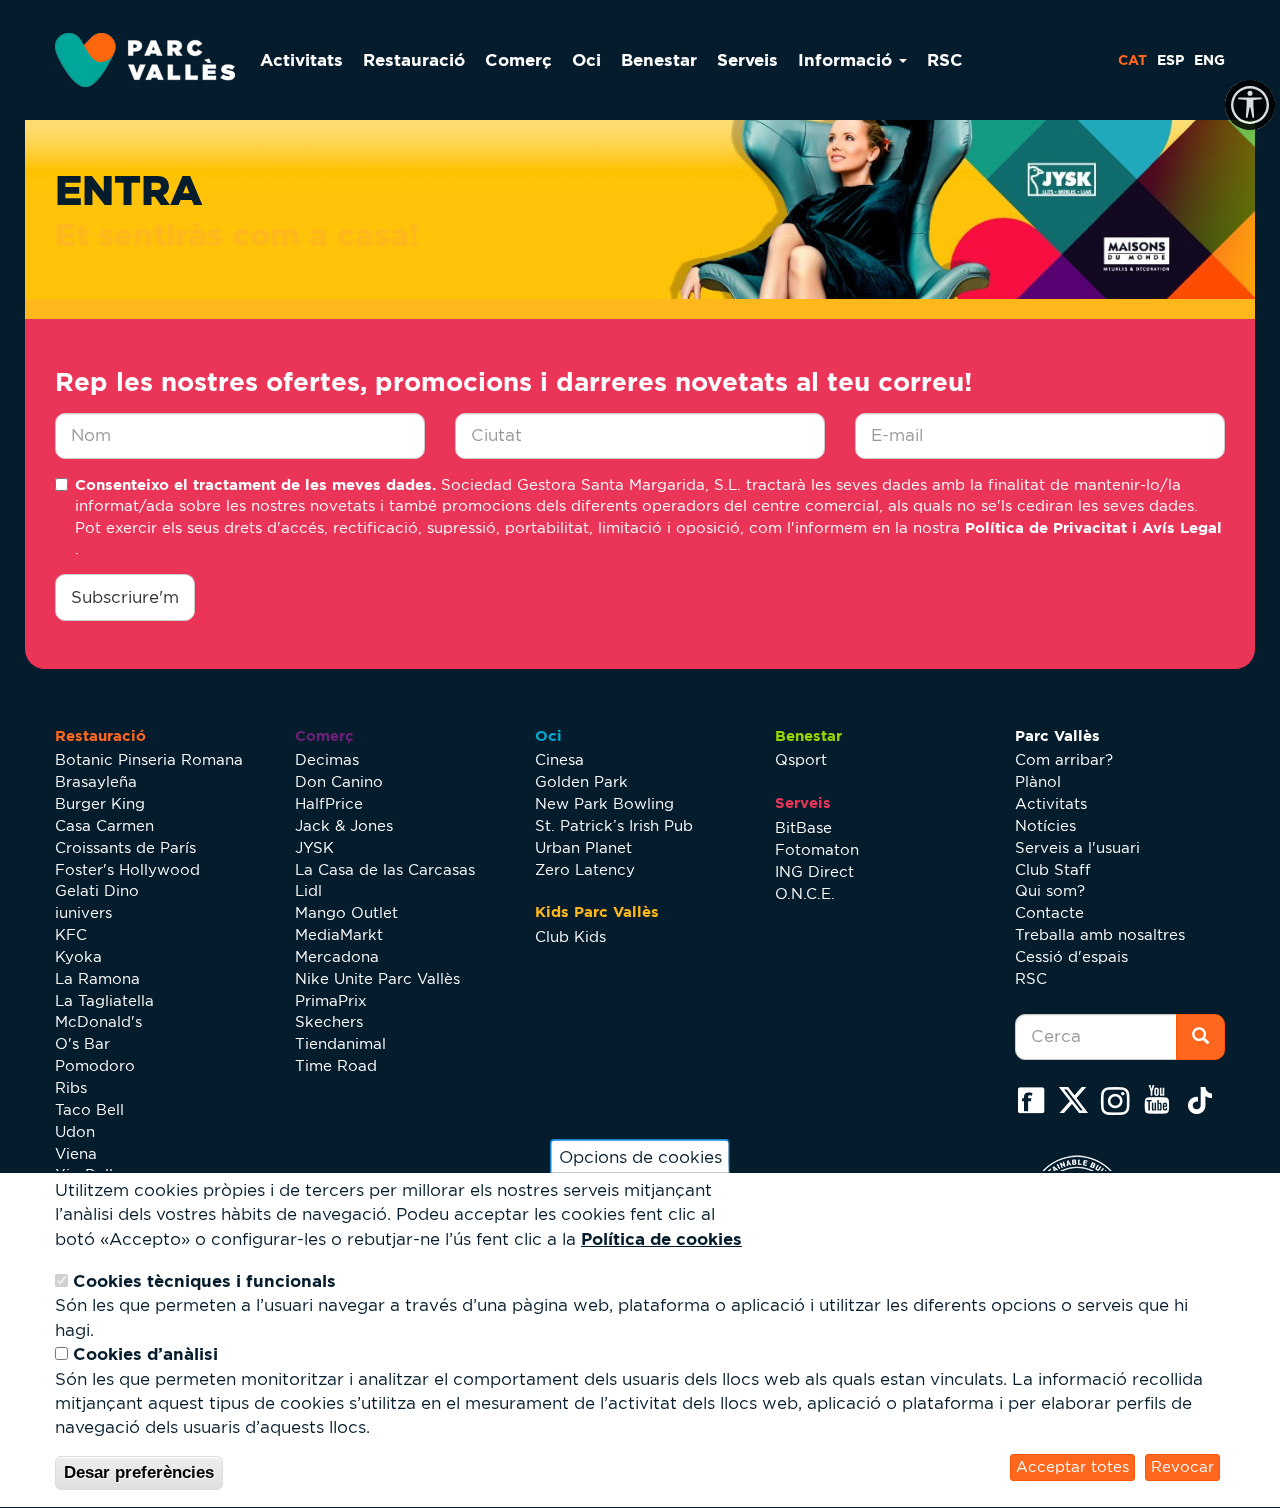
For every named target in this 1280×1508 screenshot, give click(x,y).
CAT (1132, 60)
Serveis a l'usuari (1077, 847)
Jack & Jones (344, 825)
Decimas (327, 759)
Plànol (1038, 781)
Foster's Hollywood (127, 869)
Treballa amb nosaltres (1100, 934)
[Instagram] (1120, 1100)
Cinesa (559, 759)
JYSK (314, 847)
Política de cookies (661, 1239)
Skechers (329, 1021)
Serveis (747, 59)
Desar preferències (139, 1473)
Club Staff (1053, 869)
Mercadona (337, 956)
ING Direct (814, 871)
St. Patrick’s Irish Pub (614, 825)
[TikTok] (1204, 1100)
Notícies (1045, 825)
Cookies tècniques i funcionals (204, 1281)
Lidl (308, 890)
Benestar (659, 59)
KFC (71, 934)
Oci (586, 59)
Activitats (301, 59)
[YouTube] (1162, 1100)
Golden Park (581, 781)
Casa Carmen (104, 825)
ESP (1170, 60)
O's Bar (82, 1043)
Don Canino (339, 781)
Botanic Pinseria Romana (149, 759)
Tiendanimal (340, 1043)
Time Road (336, 1065)
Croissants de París (125, 847)
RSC (945, 59)
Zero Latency (585, 869)
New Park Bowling (604, 803)
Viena (76, 1153)
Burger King (100, 803)
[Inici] (152, 60)
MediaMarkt (339, 934)
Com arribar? (1064, 759)
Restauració (414, 59)
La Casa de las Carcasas (385, 869)
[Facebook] (1036, 1100)
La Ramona (97, 978)
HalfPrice (329, 803)
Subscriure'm (125, 597)
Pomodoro (95, 1065)
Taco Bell (89, 1109)
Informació (847, 59)
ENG (1209, 60)
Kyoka (78, 956)
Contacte (1049, 912)
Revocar (1182, 1467)
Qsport (801, 759)
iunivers (83, 912)
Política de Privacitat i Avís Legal (1093, 527)
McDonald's (98, 1021)
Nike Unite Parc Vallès (377, 978)
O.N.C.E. (805, 893)
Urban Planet (583, 847)
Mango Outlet (346, 912)
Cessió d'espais (1071, 956)
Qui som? (1050, 890)
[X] (1078, 1100)
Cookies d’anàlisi (145, 1354)
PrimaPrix (331, 1000)
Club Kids (570, 936)
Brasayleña (96, 781)
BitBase (803, 827)
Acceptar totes (1072, 1467)
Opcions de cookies (640, 1157)
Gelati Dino (97, 890)
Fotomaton (817, 849)
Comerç (518, 59)
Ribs (71, 1087)
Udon (75, 1131)
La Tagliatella (104, 1000)
